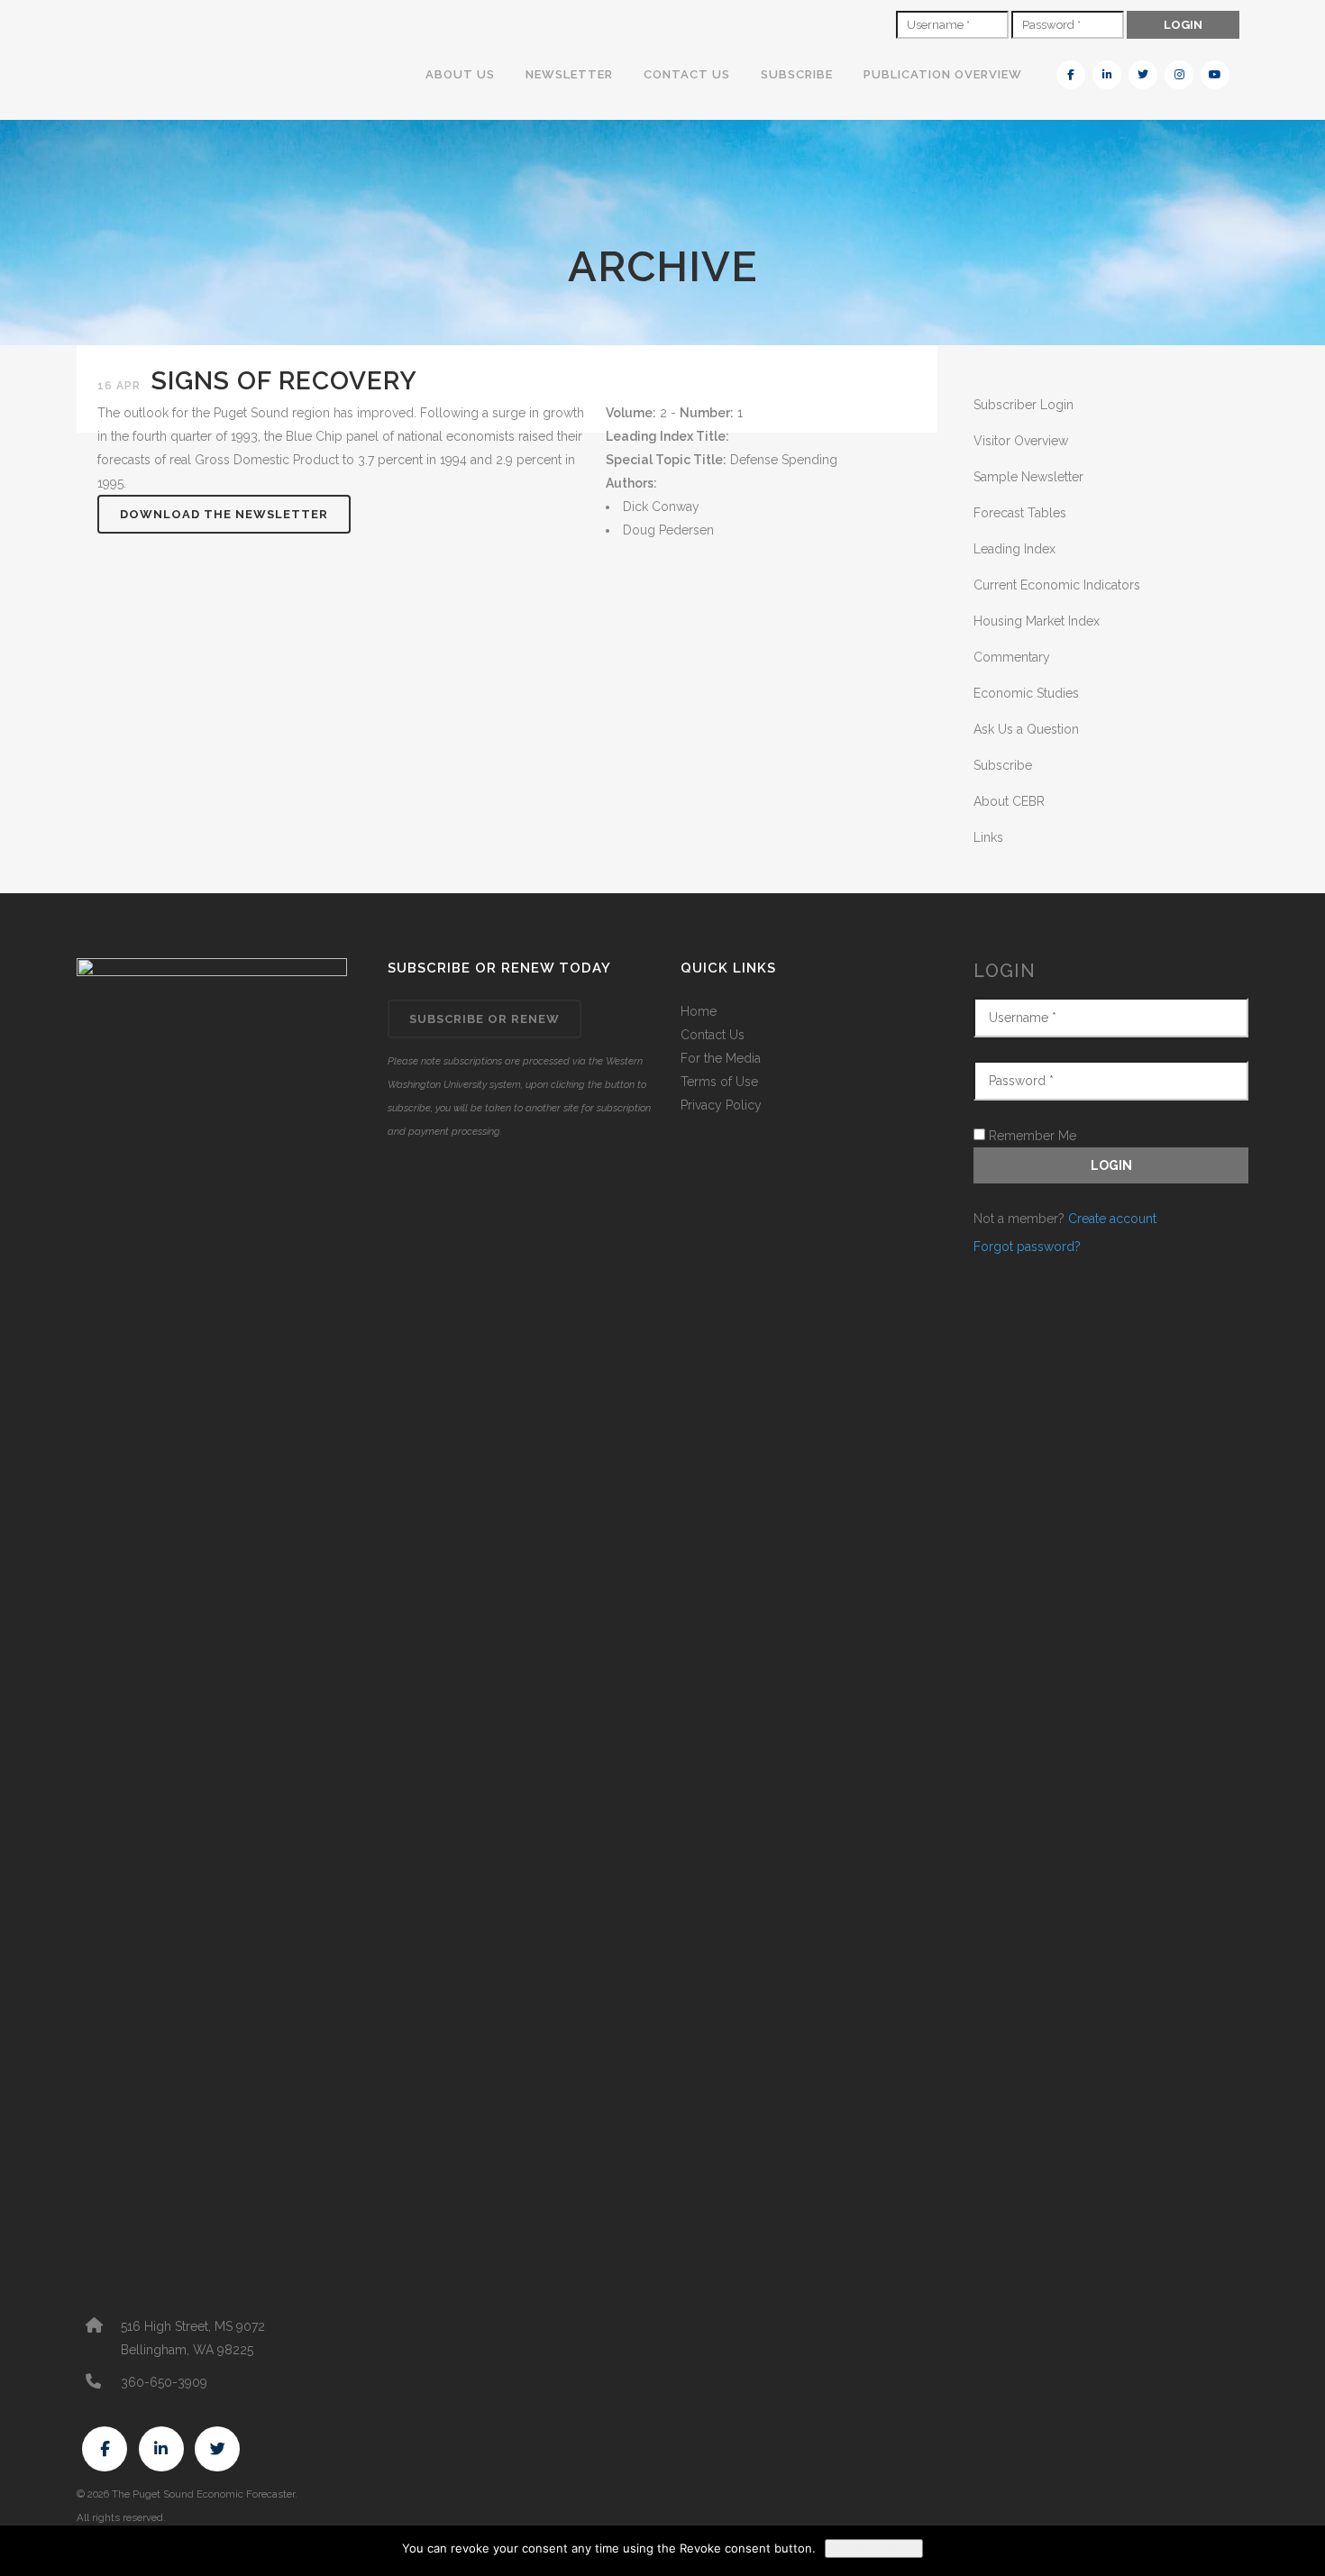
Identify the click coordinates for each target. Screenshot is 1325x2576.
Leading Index (1014, 549)
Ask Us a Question (1026, 729)
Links (988, 837)
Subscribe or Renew (484, 1019)
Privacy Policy (721, 1105)
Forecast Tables (1020, 513)
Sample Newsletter (1028, 477)
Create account (1112, 1219)
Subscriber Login (1023, 405)
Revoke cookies (874, 2549)
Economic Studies (1026, 693)
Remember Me (1031, 1136)
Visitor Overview (1021, 441)
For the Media (721, 1058)
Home (699, 1011)
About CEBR (1009, 801)
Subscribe (1003, 765)
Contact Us (713, 1035)
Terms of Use (719, 1082)
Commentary (1012, 657)
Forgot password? (1027, 1247)
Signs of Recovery (284, 381)
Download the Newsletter (224, 514)
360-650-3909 (164, 2382)
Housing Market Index (1037, 621)
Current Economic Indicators (1057, 585)
